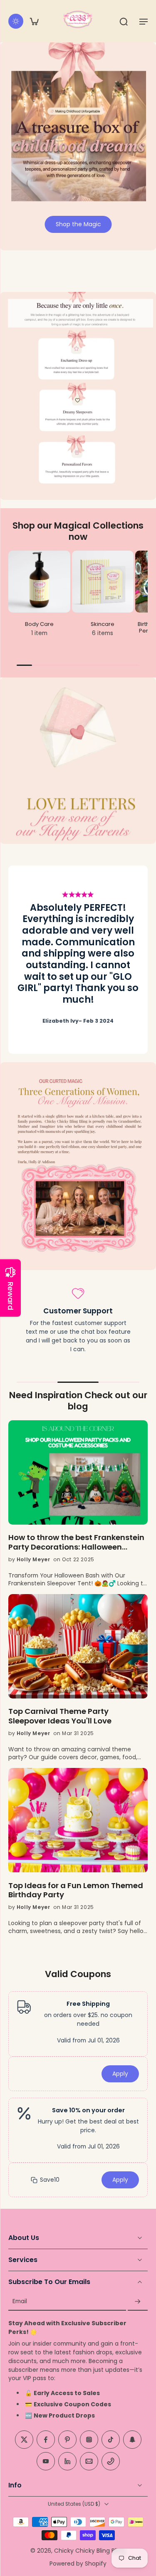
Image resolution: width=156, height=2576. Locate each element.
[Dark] (16, 21)
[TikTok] (111, 2440)
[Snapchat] (132, 2440)
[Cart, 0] (34, 21)
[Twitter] (24, 2440)
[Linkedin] (67, 2462)
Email (20, 2302)
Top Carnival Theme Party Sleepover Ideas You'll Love (60, 1716)
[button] (144, 21)
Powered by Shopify (78, 2564)
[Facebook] (46, 2440)
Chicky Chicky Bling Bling (89, 2551)
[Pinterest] (67, 2440)
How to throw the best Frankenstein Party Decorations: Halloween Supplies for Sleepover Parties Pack (76, 1543)
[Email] (89, 2462)
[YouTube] (46, 2462)
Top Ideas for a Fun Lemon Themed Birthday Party (76, 1891)
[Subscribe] (138, 2302)
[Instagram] (89, 2440)
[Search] (124, 21)
